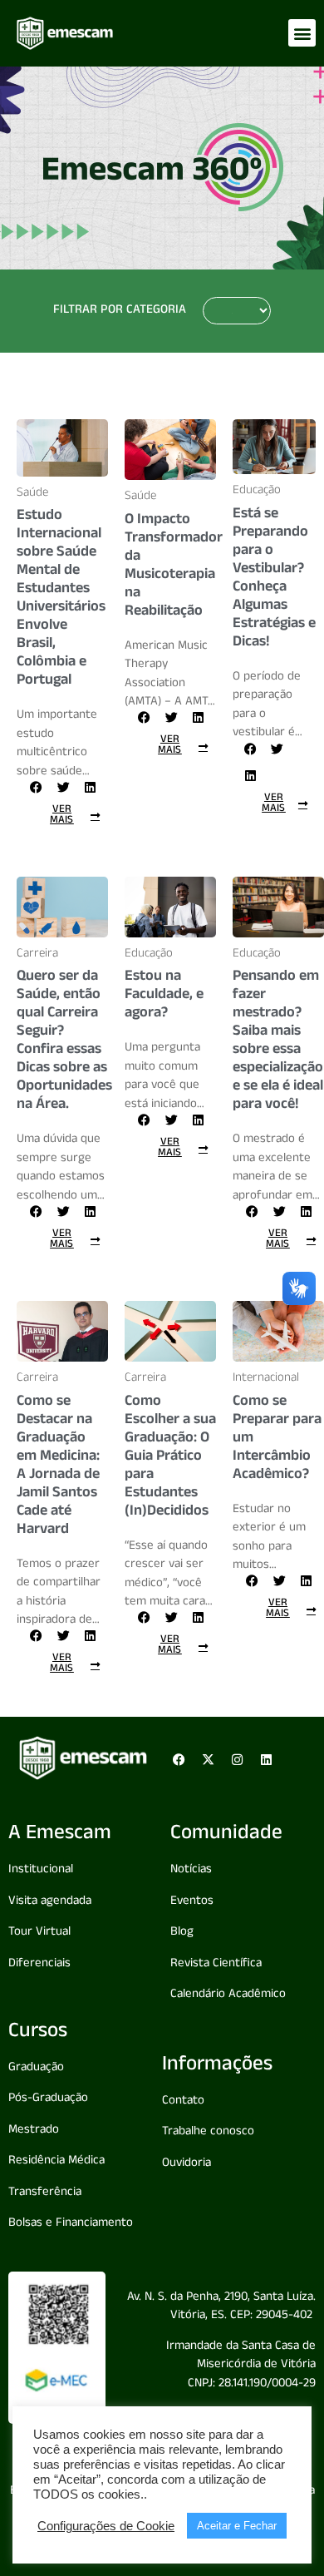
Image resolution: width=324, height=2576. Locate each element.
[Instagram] (237, 1759)
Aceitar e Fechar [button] (237, 2526)
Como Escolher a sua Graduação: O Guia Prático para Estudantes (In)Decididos (170, 1457)
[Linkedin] (266, 1759)
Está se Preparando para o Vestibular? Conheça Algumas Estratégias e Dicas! (274, 579)
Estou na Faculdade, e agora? (164, 996)
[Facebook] (179, 1759)
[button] (302, 33)
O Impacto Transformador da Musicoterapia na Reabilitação (174, 566)
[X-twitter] (208, 1759)
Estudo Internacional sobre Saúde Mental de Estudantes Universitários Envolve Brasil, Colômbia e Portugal (61, 599)
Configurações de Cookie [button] (106, 2526)
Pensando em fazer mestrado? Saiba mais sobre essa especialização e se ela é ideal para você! (278, 1041)
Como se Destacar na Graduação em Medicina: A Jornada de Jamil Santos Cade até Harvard (58, 1466)
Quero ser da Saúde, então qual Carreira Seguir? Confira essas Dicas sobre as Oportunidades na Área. (64, 1041)
